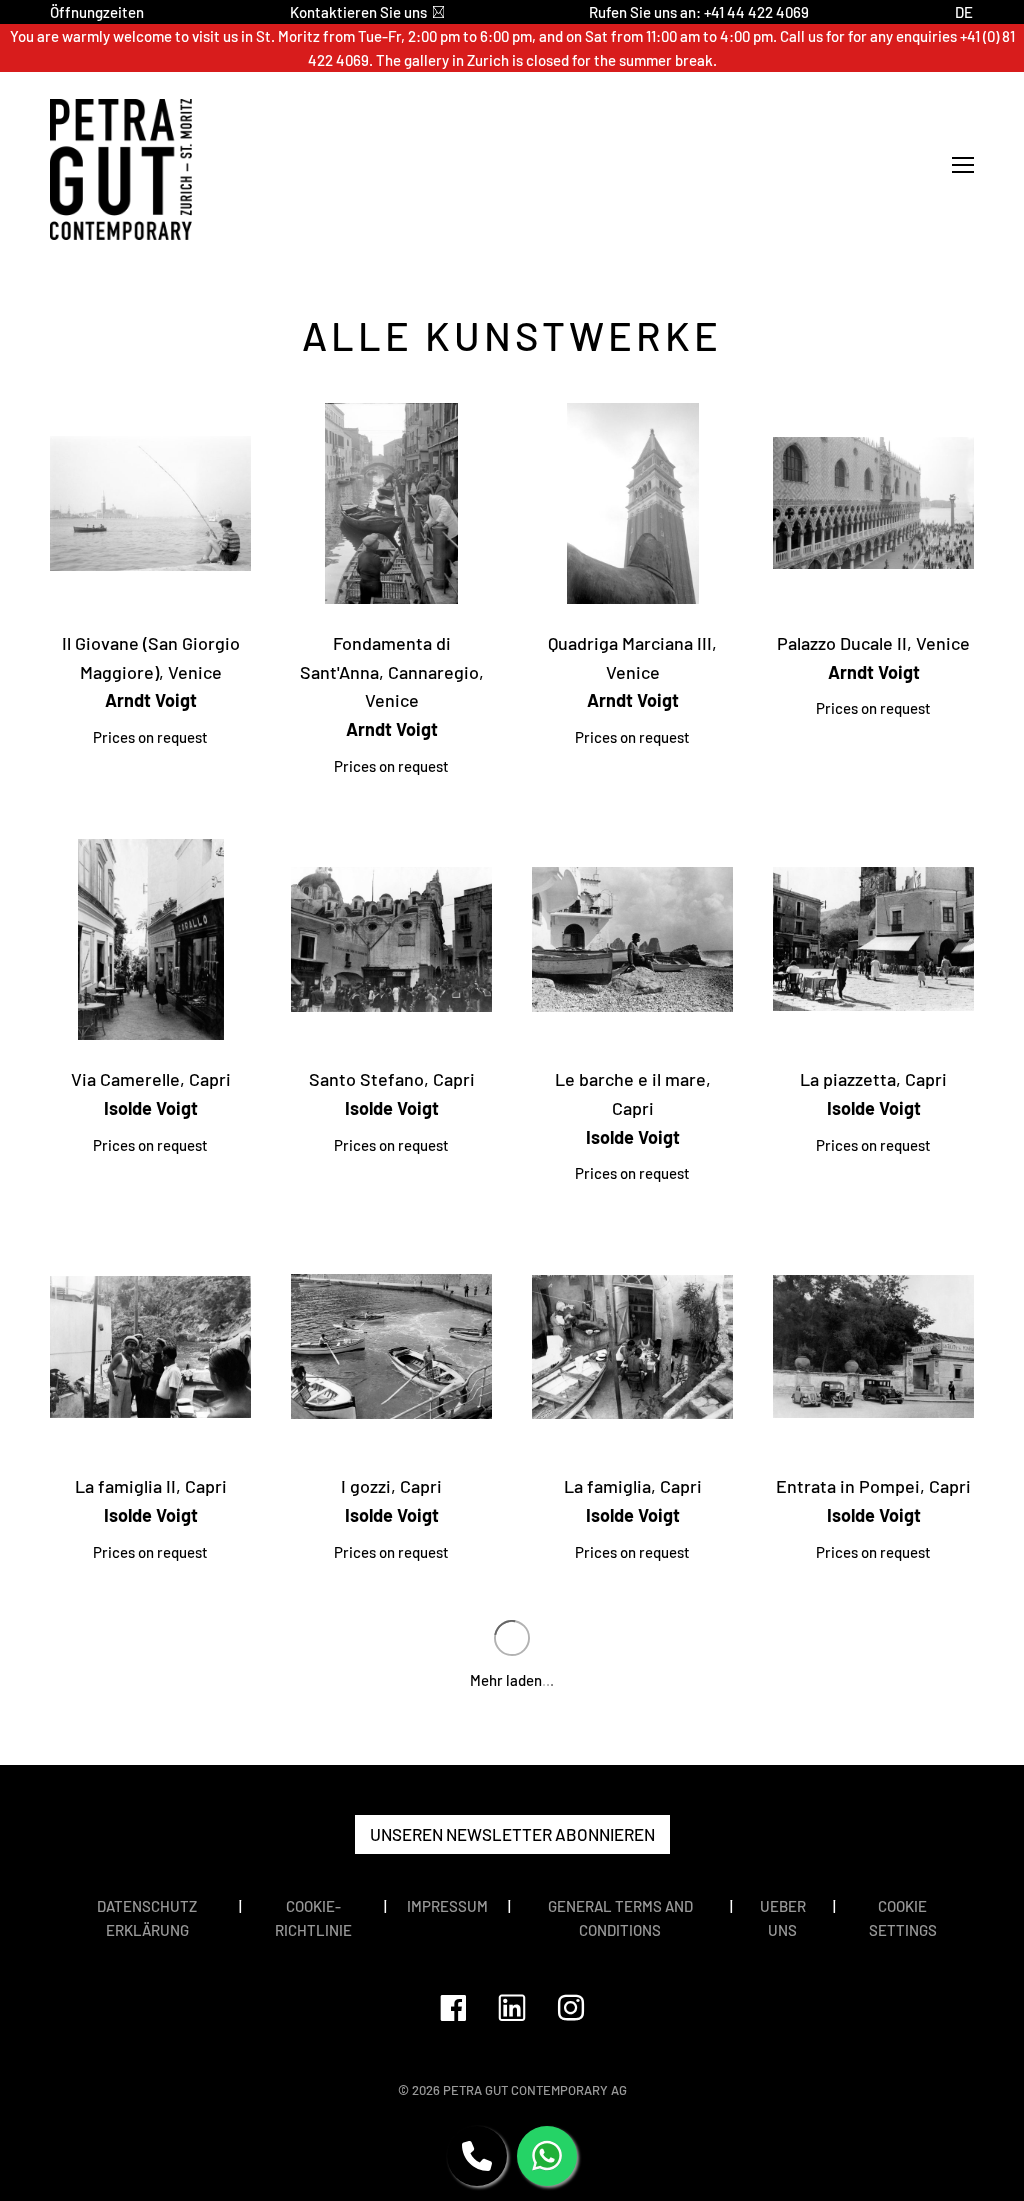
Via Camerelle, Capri (151, 1079)
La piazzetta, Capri (873, 1079)
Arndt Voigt (151, 700)
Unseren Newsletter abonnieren (512, 1834)
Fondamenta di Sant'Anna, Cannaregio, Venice (392, 672)
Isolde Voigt (151, 1108)
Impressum (447, 1906)
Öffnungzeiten (97, 12)
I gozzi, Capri (391, 1486)
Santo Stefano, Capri (392, 1079)
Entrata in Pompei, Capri (873, 1486)
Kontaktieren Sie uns (358, 12)
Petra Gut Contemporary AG (535, 2090)
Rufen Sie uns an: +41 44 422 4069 (699, 12)
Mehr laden (512, 1680)
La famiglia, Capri (633, 1486)
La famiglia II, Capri (151, 1486)
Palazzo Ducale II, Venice (873, 643)
